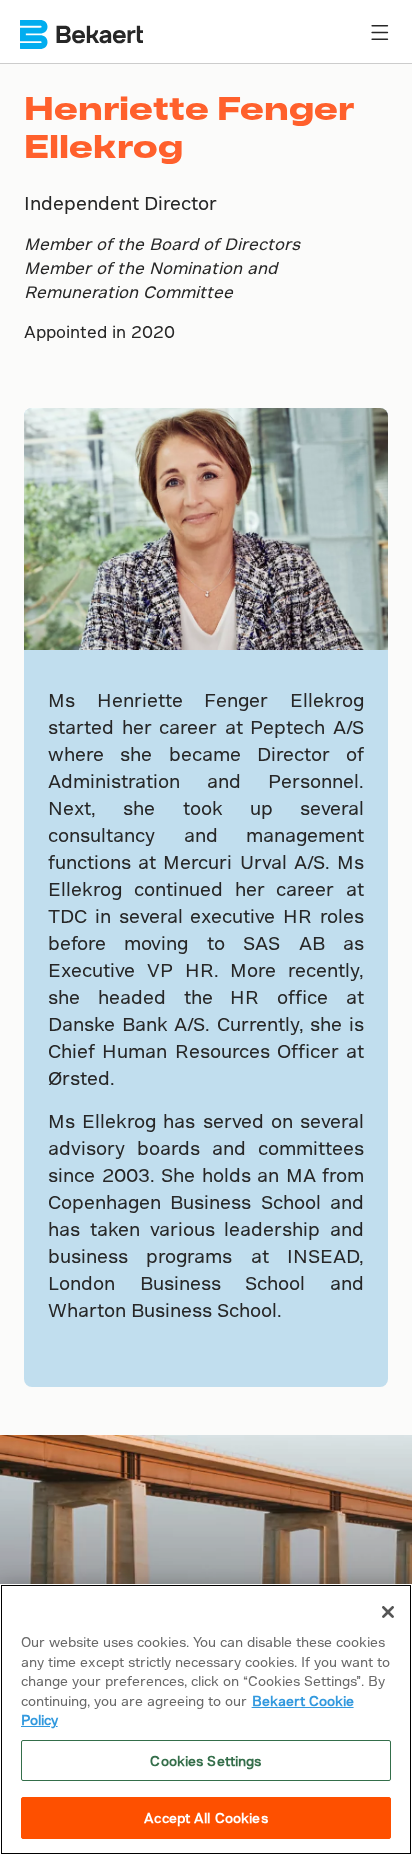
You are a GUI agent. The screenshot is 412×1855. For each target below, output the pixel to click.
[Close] (388, 1612)
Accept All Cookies (205, 1817)
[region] (206, 1719)
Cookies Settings (205, 1760)
